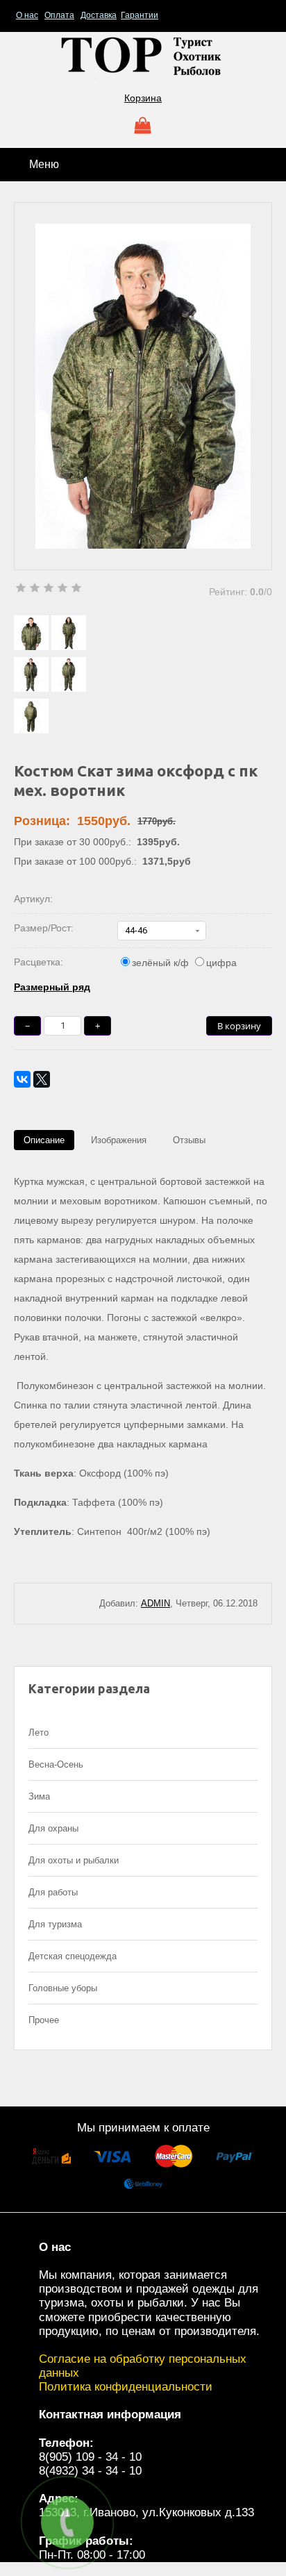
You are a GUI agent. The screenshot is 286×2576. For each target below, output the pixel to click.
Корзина (143, 98)
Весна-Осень (56, 1764)
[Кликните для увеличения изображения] (143, 386)
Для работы (53, 1892)
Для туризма (55, 1924)
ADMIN (155, 1603)
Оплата (59, 15)
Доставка (99, 15)
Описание (44, 1140)
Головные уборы (63, 1988)
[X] (42, 1079)
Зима (39, 1796)
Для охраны (53, 1828)
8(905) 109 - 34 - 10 (90, 2457)
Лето (39, 1732)
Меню (43, 164)
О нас (27, 15)
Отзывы (189, 1140)
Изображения (119, 1140)
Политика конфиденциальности (126, 2387)
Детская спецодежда (73, 1956)
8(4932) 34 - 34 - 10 (90, 2471)
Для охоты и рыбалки (74, 1860)
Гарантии (140, 15)
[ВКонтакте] (22, 1079)
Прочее (44, 2020)
